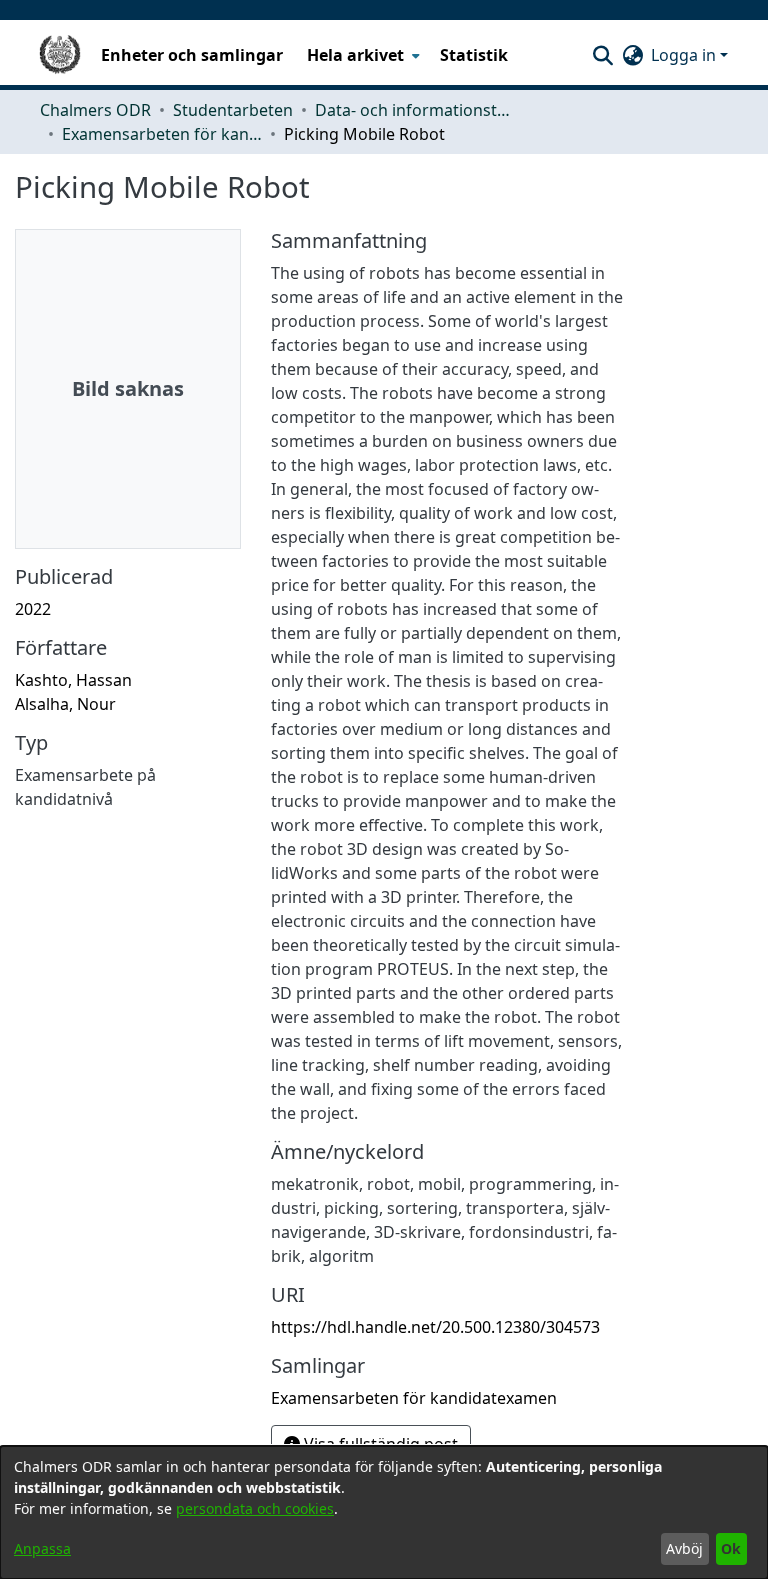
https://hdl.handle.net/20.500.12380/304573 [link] (435, 1327)
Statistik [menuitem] (474, 55)
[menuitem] (361, 55)
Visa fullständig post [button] (379, 1444)
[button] (602, 55)
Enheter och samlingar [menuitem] (192, 55)
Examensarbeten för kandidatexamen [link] (162, 134)
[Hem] (60, 55)
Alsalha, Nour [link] (65, 704)
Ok (731, 1548)
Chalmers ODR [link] (95, 110)
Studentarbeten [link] (233, 110)
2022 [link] (33, 609)
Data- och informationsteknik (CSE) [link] (415, 110)
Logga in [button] (685, 55)
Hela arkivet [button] (355, 55)
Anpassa (42, 1548)
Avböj (684, 1548)
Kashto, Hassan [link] (73, 680)
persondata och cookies (255, 1508)
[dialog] (384, 1512)
